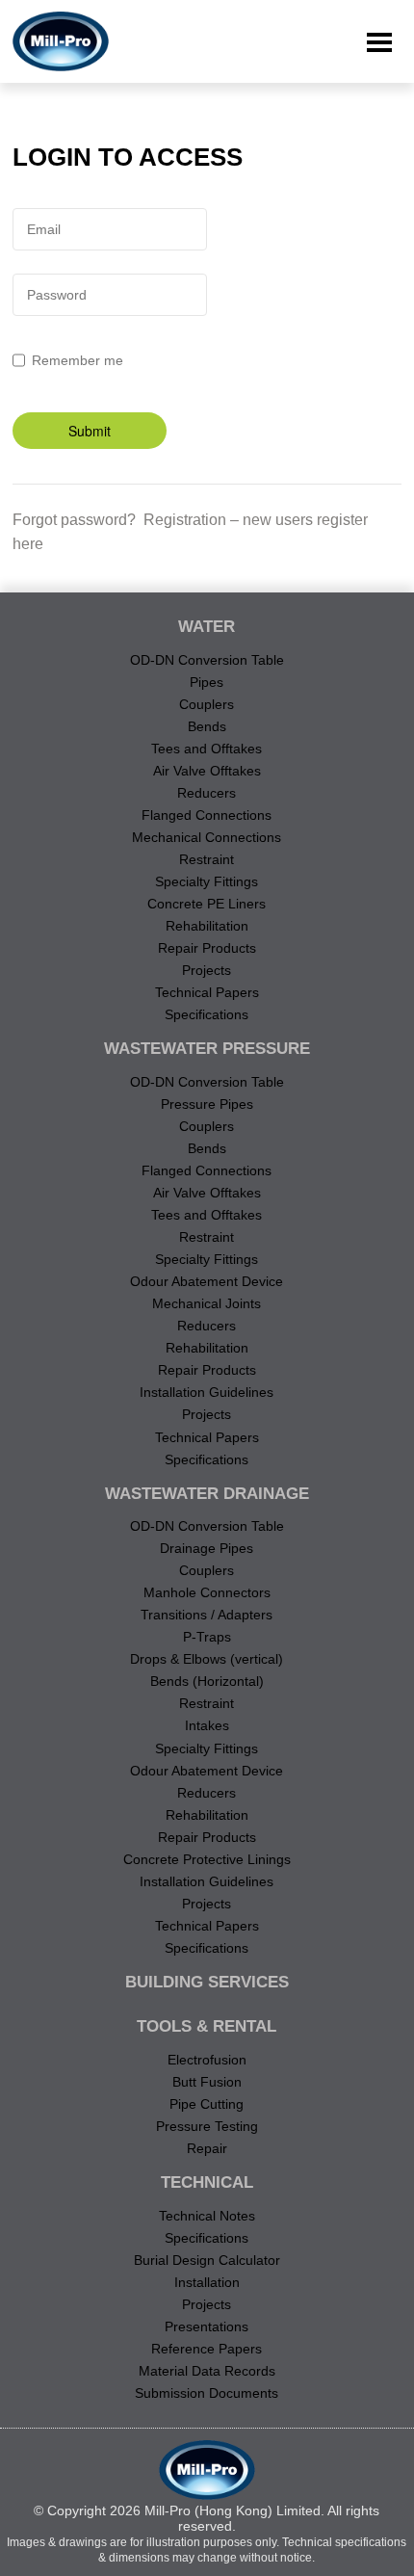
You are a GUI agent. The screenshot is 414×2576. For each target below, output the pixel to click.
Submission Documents (207, 2393)
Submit (90, 431)
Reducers (207, 793)
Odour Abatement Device (207, 1281)
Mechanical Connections (207, 837)
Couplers (207, 704)
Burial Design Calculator (207, 2260)
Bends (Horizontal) (207, 1681)
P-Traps (207, 1637)
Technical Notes (207, 2216)
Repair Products (207, 948)
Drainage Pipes (207, 1548)
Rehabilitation (207, 926)
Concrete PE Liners (207, 904)
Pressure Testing (207, 2126)
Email (44, 229)
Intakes (207, 1725)
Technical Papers (207, 992)
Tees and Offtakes (207, 749)
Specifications (207, 1014)
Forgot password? (74, 520)
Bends (207, 726)
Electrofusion (207, 2060)
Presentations (207, 2326)
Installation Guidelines (207, 1392)
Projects (207, 970)
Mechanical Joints (207, 1303)
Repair (207, 2148)
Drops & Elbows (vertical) (207, 1659)
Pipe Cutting (207, 2104)
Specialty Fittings (207, 881)
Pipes (207, 682)
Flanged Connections (207, 815)
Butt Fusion (207, 2082)
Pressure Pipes (207, 1104)
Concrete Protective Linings (207, 1859)
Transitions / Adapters (207, 1615)
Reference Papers (207, 2349)
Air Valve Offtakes (207, 771)
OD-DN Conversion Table (207, 660)
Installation (207, 2282)
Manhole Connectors (207, 1592)
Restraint (207, 859)
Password (57, 295)
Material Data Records (207, 2371)
